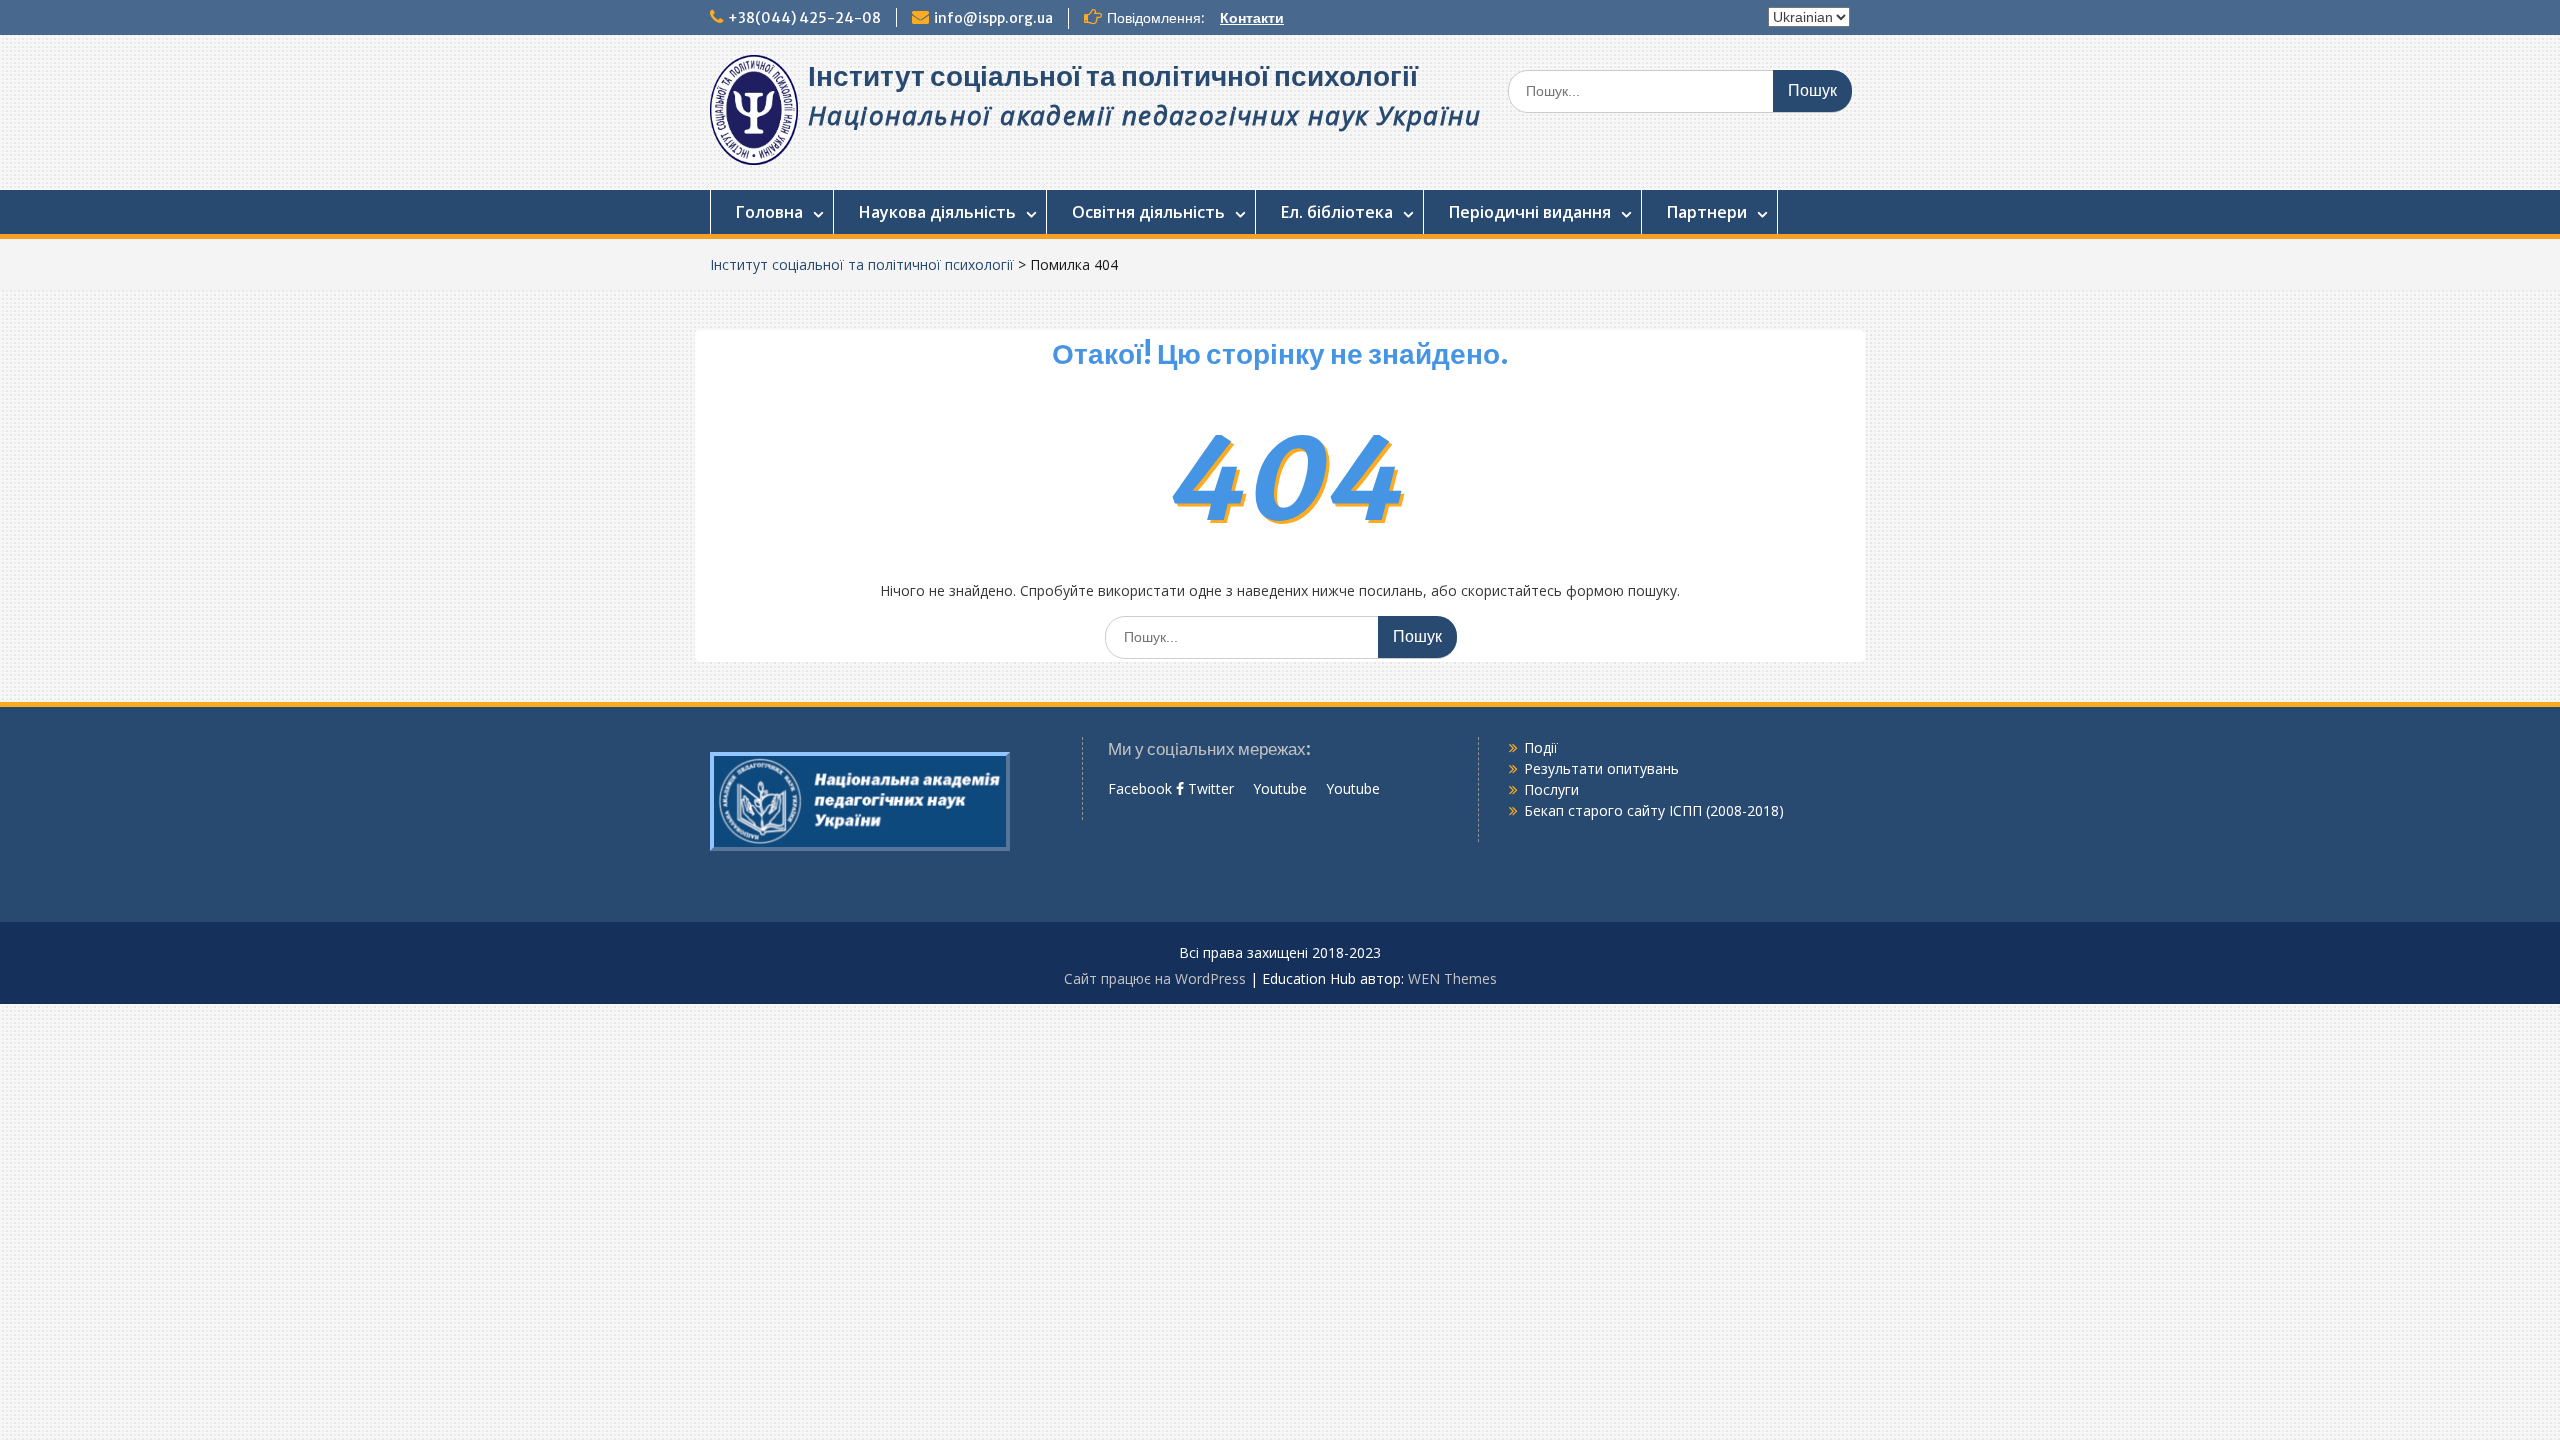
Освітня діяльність (1148, 212)
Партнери (1707, 212)
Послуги (1551, 789)
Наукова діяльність (937, 212)
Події (1541, 747)
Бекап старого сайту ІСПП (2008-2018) (1654, 810)
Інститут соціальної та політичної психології (1113, 76)
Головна (769, 212)
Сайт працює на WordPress (1155, 978)
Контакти (1252, 18)
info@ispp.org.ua (993, 18)
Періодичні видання (1530, 212)
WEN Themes (1452, 978)
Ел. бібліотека (1337, 212)
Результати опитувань (1601, 768)
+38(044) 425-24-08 (804, 18)
